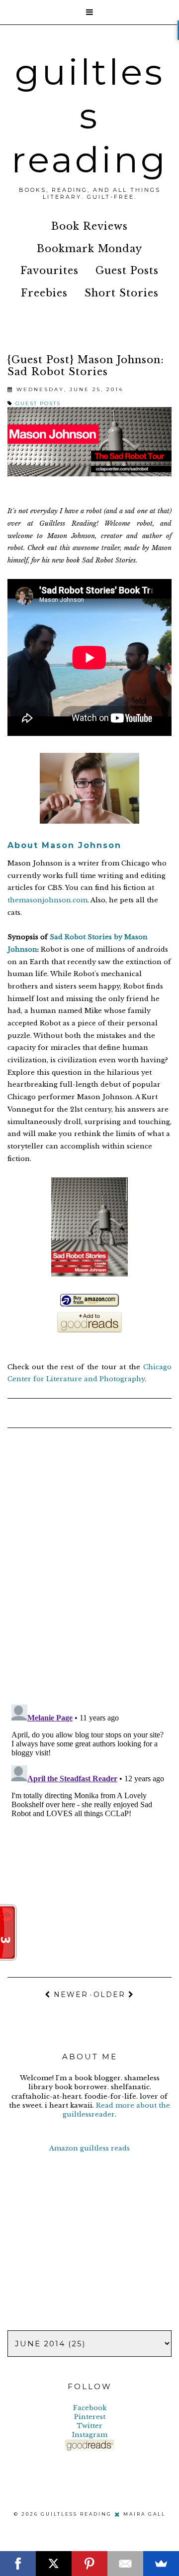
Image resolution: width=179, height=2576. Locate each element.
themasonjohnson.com (47, 900)
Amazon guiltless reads (89, 2148)
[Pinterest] (89, 2564)
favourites (49, 271)
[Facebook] (18, 2564)
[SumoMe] (161, 2564)
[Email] (125, 2564)
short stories (122, 293)
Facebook (90, 2408)
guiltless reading (89, 116)
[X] (54, 2564)
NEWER (69, 1995)
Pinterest (90, 2417)
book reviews (89, 226)
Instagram (90, 2435)
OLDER (111, 1995)
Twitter (89, 2426)
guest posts (127, 271)
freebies (44, 293)
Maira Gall (144, 2514)
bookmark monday (89, 249)
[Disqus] (89, 1568)
